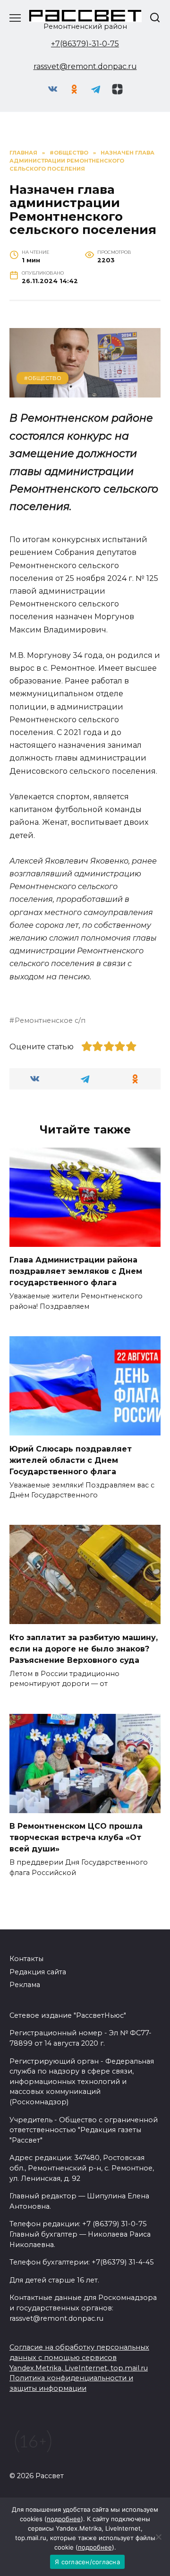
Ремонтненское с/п (50, 1020)
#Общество (43, 378)
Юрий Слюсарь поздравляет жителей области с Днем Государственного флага (71, 1460)
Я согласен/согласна (87, 2562)
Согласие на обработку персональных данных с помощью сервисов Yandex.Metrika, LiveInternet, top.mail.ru (79, 2357)
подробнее (64, 2519)
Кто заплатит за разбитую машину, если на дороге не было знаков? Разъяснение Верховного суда (84, 1648)
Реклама (25, 1985)
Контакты (26, 1959)
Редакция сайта (38, 1972)
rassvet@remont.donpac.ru (85, 66)
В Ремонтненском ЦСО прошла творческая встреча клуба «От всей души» (76, 1837)
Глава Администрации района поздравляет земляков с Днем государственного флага (76, 1271)
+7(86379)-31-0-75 (85, 44)
